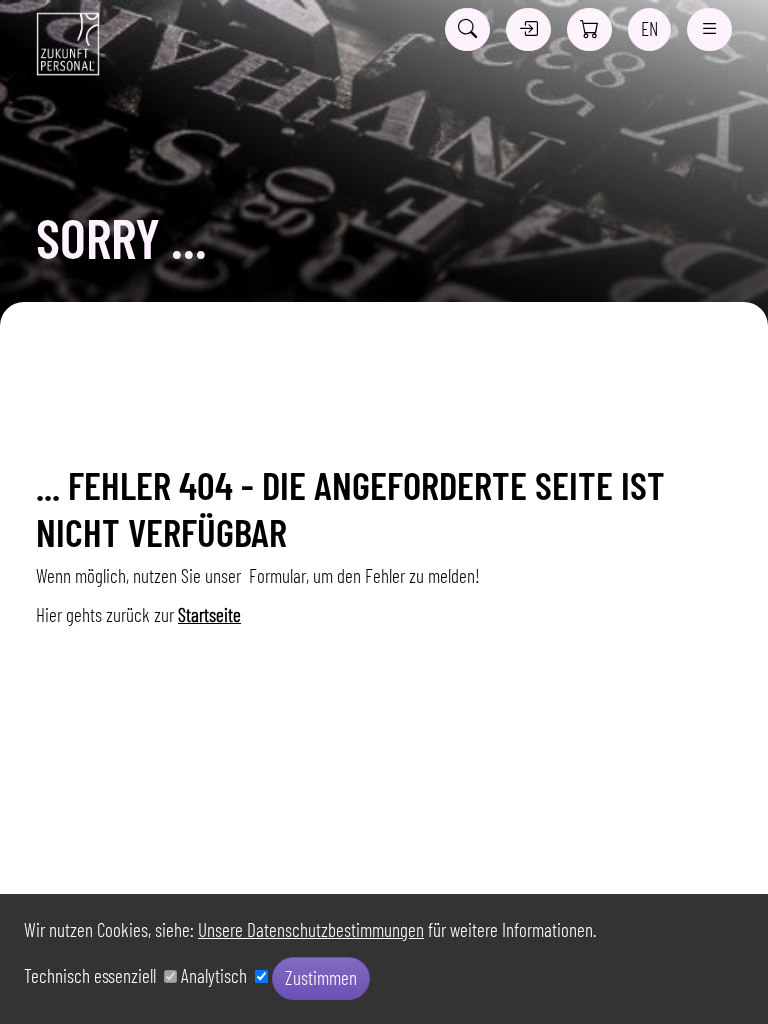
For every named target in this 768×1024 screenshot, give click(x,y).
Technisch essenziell (94, 975)
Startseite (209, 614)
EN (649, 28)
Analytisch (218, 975)
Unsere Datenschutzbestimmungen (311, 929)
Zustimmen (321, 977)
